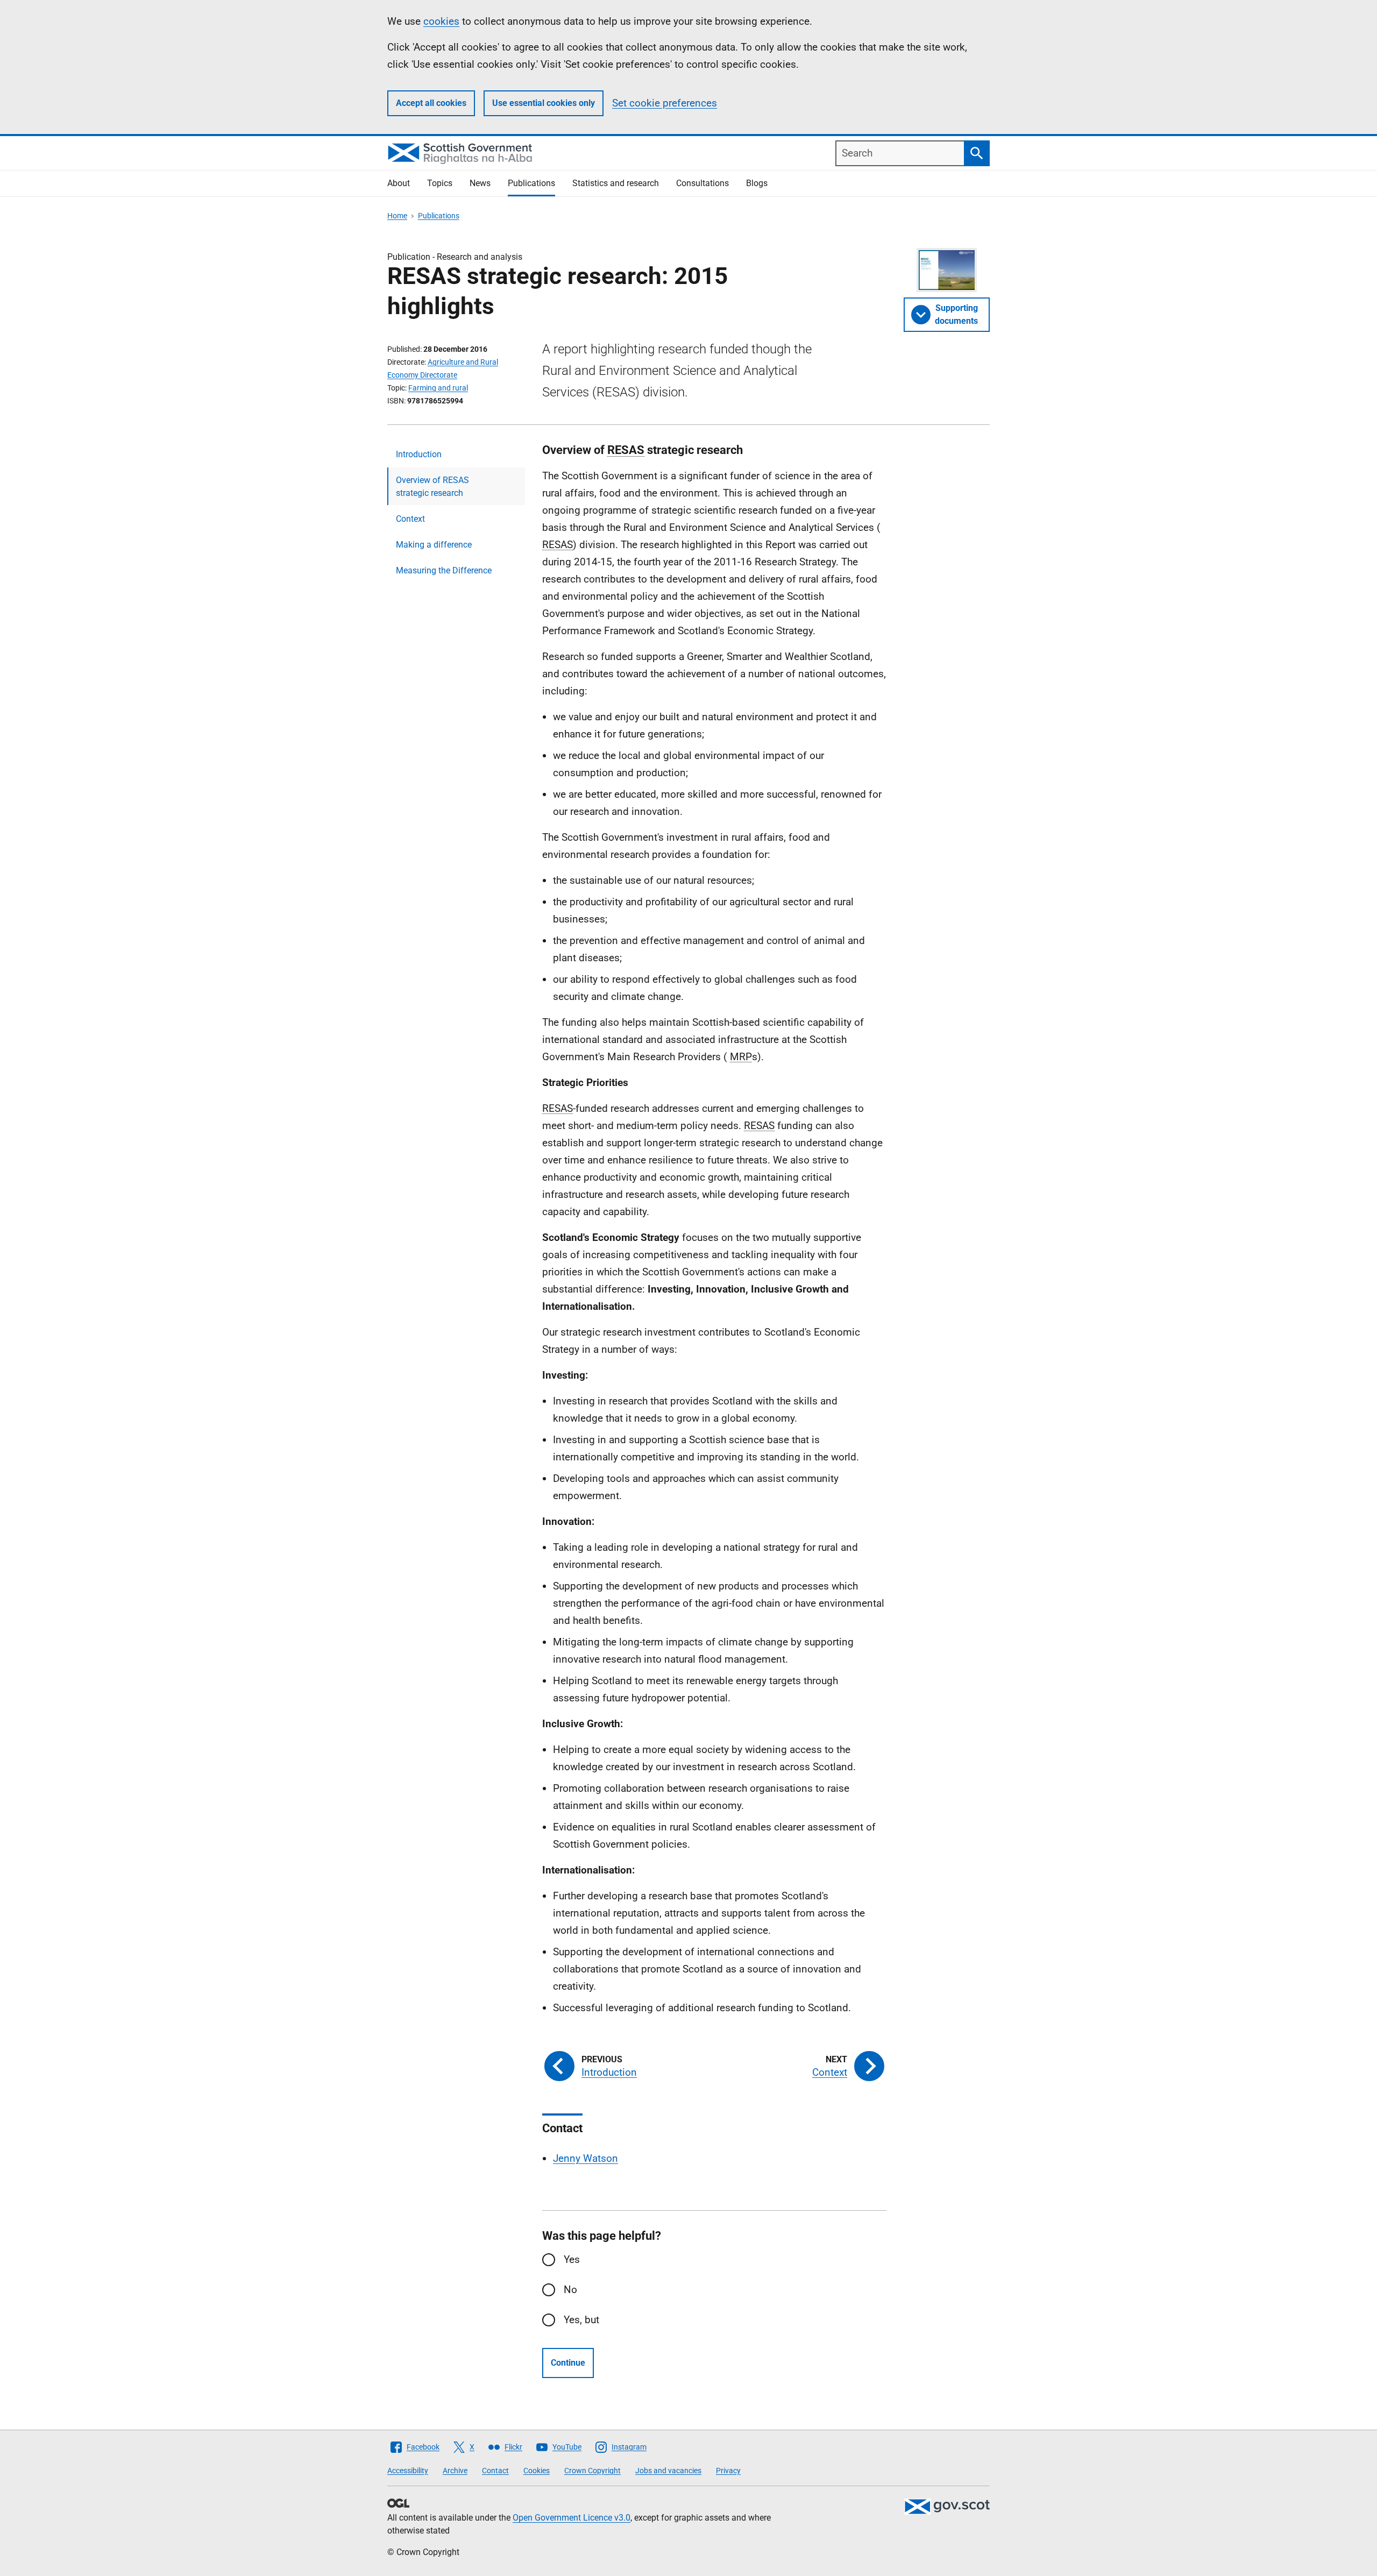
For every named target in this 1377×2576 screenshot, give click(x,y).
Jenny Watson (585, 2158)
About (399, 183)
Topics (440, 183)
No (570, 2290)
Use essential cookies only (544, 103)
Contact (495, 2471)
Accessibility (408, 2471)
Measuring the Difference (444, 570)
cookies (441, 21)
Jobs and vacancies (668, 2471)
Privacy (728, 2471)
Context (410, 519)
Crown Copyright (592, 2471)
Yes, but (581, 2320)
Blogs (757, 183)
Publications (531, 183)
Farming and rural (438, 388)
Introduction (419, 454)
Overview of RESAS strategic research (432, 487)
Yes (572, 2259)
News (480, 183)
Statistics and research (616, 183)
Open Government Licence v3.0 (572, 2518)
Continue (568, 2363)
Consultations (702, 183)
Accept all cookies (431, 103)
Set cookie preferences (665, 103)
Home (397, 216)
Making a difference (434, 545)
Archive (455, 2471)
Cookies (537, 2471)
